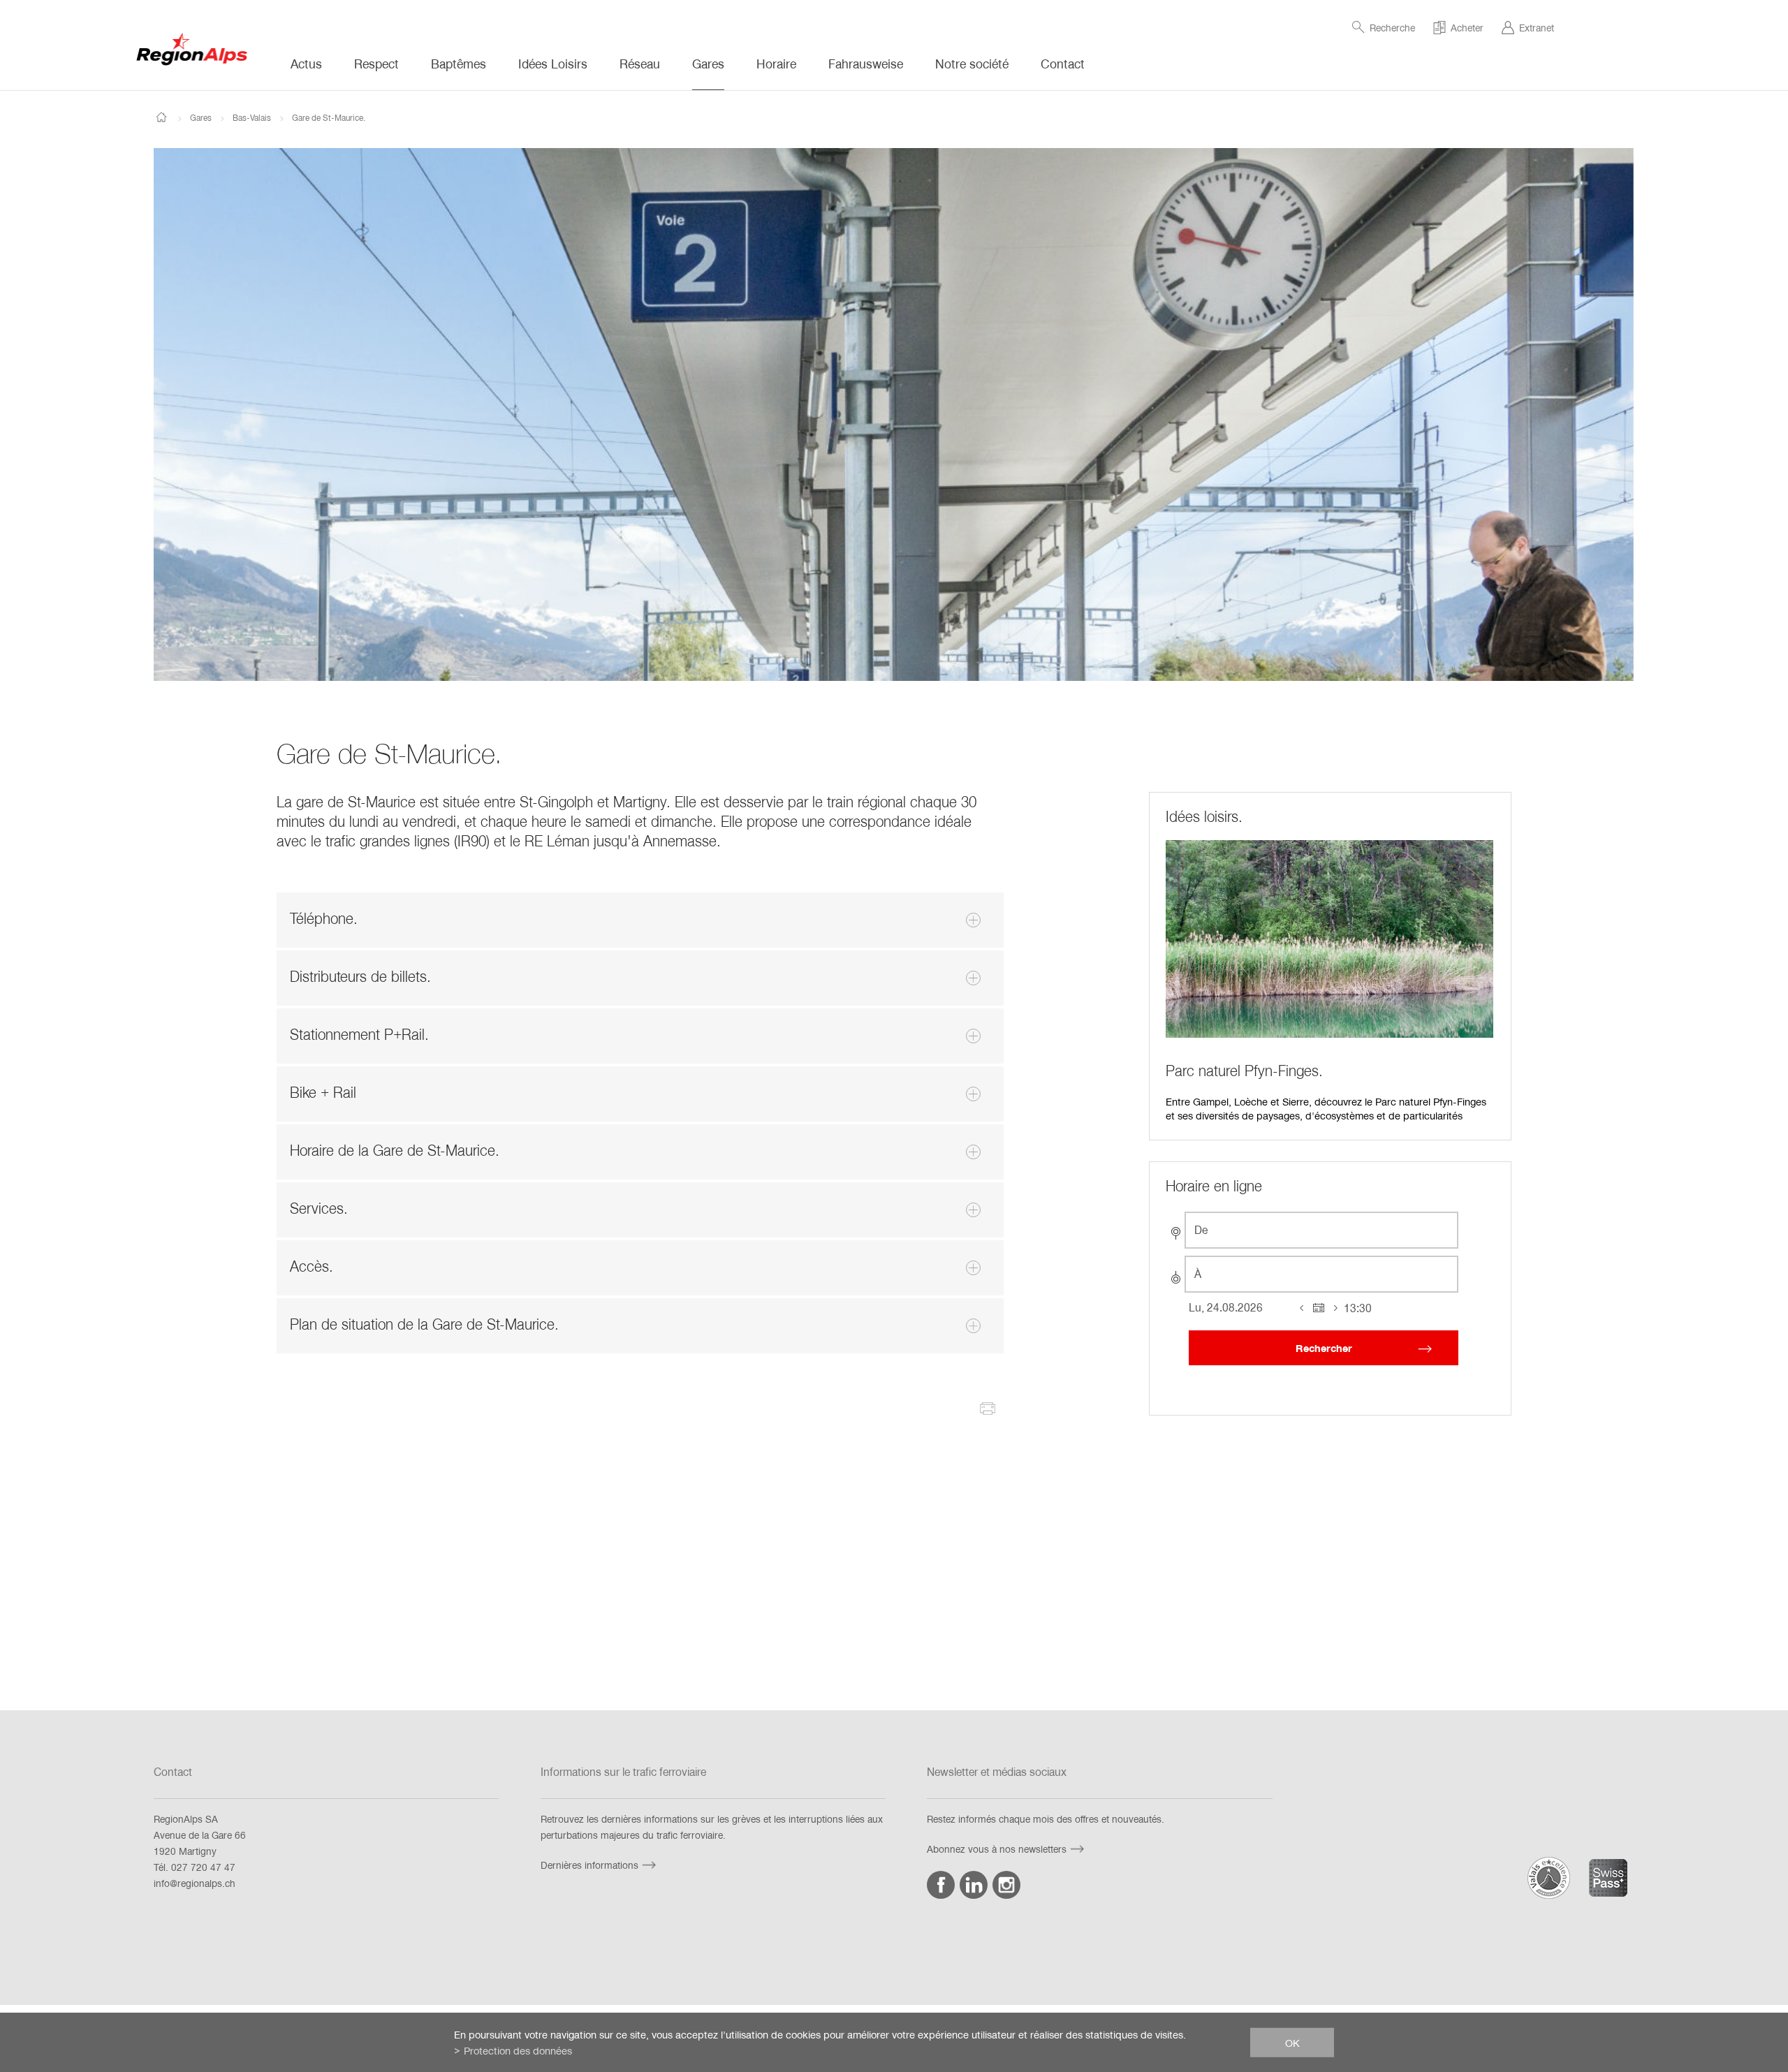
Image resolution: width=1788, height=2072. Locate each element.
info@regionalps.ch (195, 1883)
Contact (1063, 64)
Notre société (972, 64)
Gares (708, 64)
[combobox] (1321, 1230)
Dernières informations (589, 1865)
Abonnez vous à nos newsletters (997, 1849)
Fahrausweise (866, 64)
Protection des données (518, 2050)
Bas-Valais (252, 117)
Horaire (776, 64)
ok (1292, 2042)
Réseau (640, 64)
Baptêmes (459, 64)
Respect (376, 64)
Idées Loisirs (553, 64)
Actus (306, 64)
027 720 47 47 (203, 1867)
